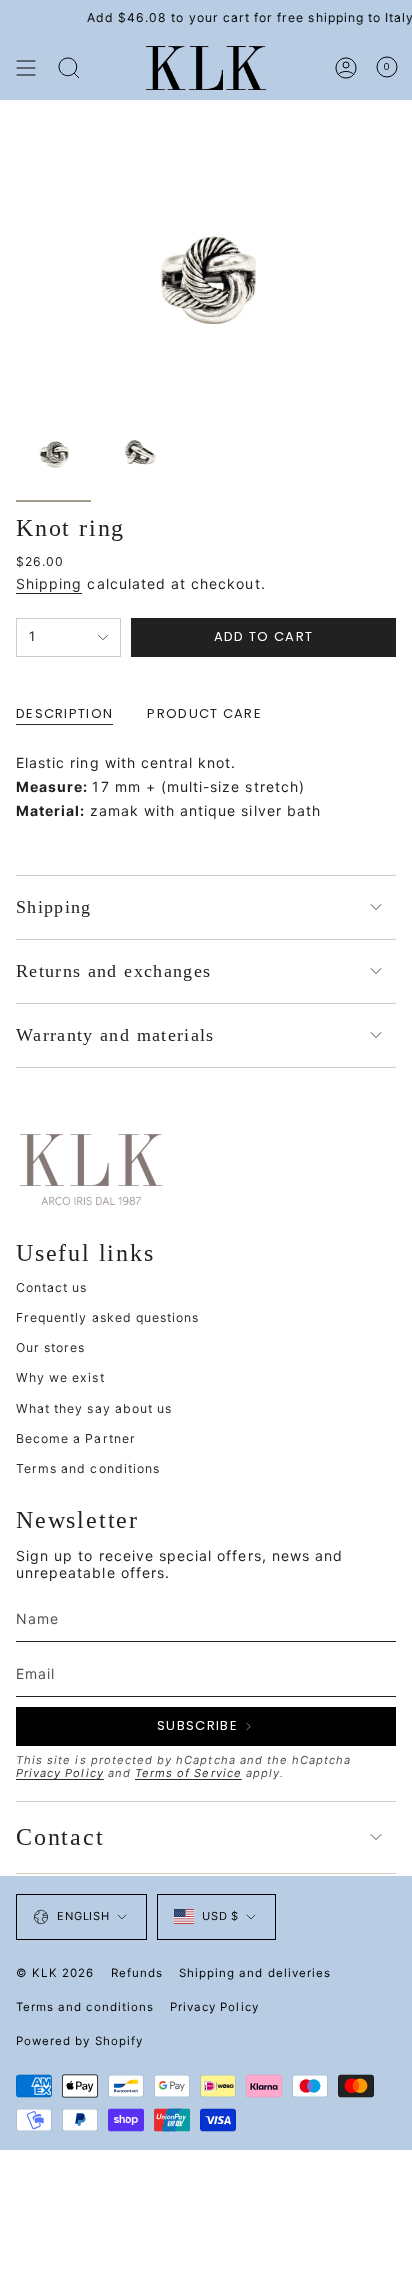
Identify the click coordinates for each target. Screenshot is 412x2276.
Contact (60, 1837)
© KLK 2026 (55, 1973)
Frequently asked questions (107, 1317)
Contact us (52, 1287)
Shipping (49, 583)
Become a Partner (76, 1438)
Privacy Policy (60, 1773)
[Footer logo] (91, 1168)
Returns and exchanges (113, 971)
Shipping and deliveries (255, 1973)
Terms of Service (188, 1773)
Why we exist (60, 1377)
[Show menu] (26, 68)
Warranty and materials (115, 1035)
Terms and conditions (88, 1468)
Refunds (137, 1973)
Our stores (51, 1347)
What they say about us (94, 1408)
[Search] (69, 68)
